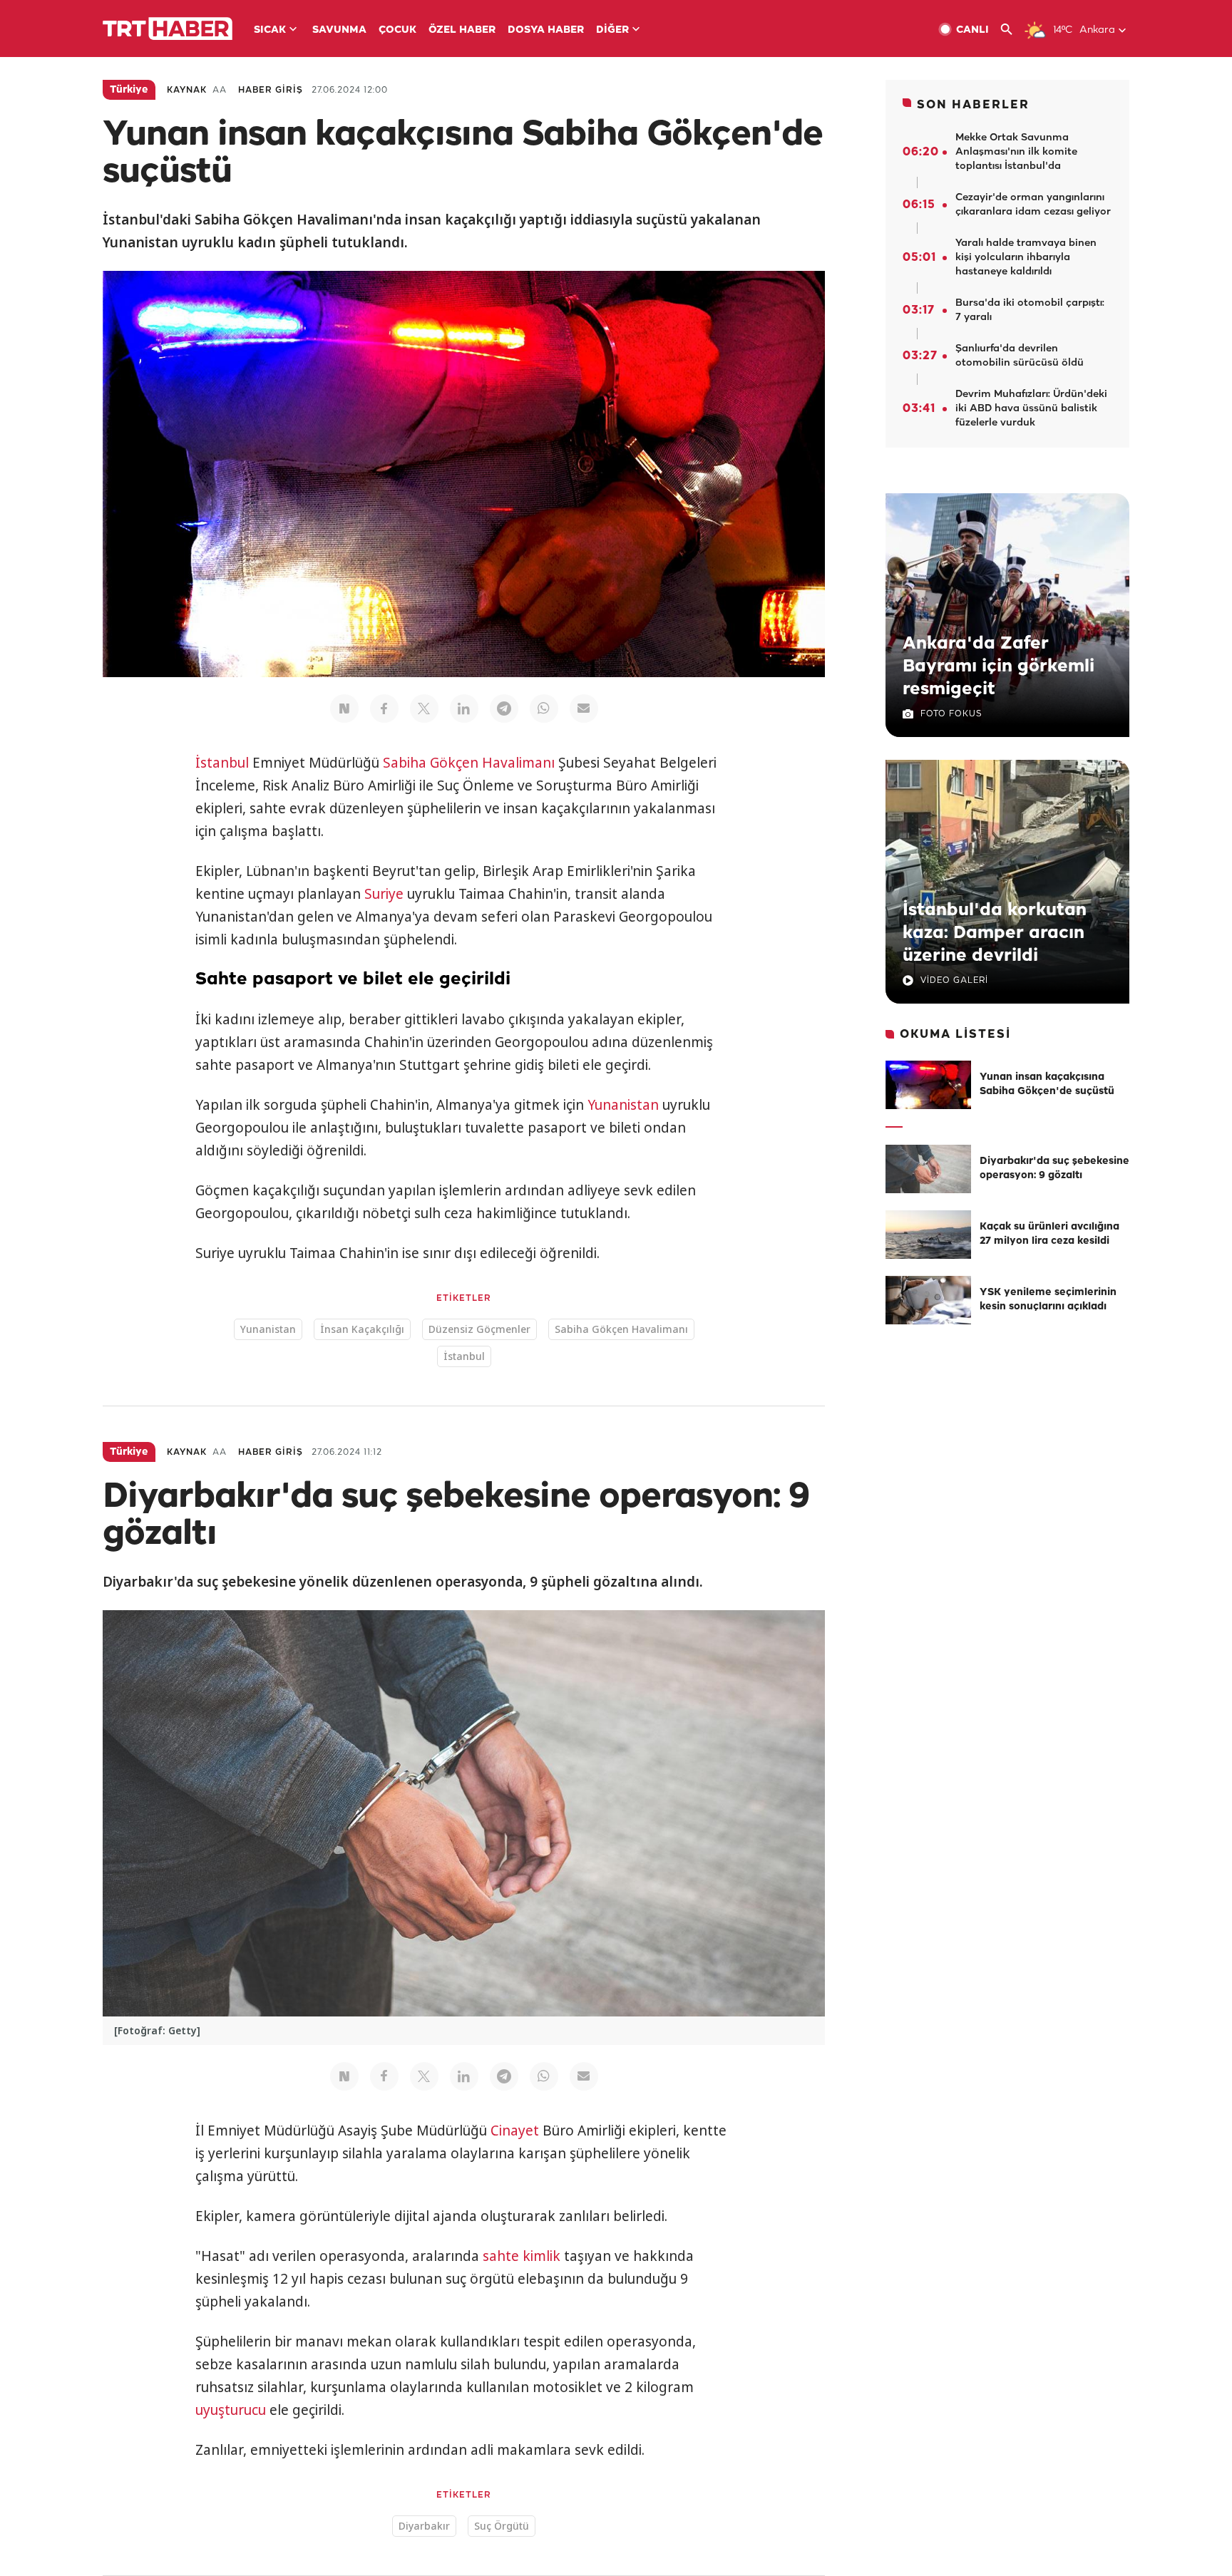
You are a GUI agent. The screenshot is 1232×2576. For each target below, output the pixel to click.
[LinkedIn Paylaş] (464, 709)
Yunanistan (623, 1105)
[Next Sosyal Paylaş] (344, 709)
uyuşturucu (231, 2410)
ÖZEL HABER (462, 30)
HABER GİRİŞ (271, 90)
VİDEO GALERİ (954, 980)
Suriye (384, 894)
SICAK (270, 30)
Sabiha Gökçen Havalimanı (469, 763)
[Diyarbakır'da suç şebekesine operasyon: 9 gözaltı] (928, 1169)
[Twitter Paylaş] (424, 709)
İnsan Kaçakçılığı (362, 1329)
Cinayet (515, 2131)
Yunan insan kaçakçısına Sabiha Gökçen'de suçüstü (1047, 1085)
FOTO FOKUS (951, 714)
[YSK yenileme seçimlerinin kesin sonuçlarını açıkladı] (928, 1300)
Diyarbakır (424, 2526)
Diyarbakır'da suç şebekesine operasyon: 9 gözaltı (1054, 1169)
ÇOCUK (397, 30)
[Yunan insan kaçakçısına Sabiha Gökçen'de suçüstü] (928, 1085)
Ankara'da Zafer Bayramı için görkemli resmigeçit (999, 666)
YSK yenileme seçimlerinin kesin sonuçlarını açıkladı (1048, 1300)
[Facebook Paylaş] (384, 709)
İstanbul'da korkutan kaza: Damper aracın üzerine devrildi (995, 933)
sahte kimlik (522, 2256)
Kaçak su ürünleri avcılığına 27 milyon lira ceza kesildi (1049, 1234)
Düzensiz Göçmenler (479, 1329)
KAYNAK (187, 90)
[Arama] (1012, 30)
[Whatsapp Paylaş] (544, 709)
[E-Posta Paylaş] (584, 709)
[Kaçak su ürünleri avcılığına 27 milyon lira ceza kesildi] (928, 1235)
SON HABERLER (973, 105)
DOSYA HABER (546, 30)
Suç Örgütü (502, 2526)
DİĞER (612, 30)
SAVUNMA (339, 30)
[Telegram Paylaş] (504, 709)
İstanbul (222, 763)
